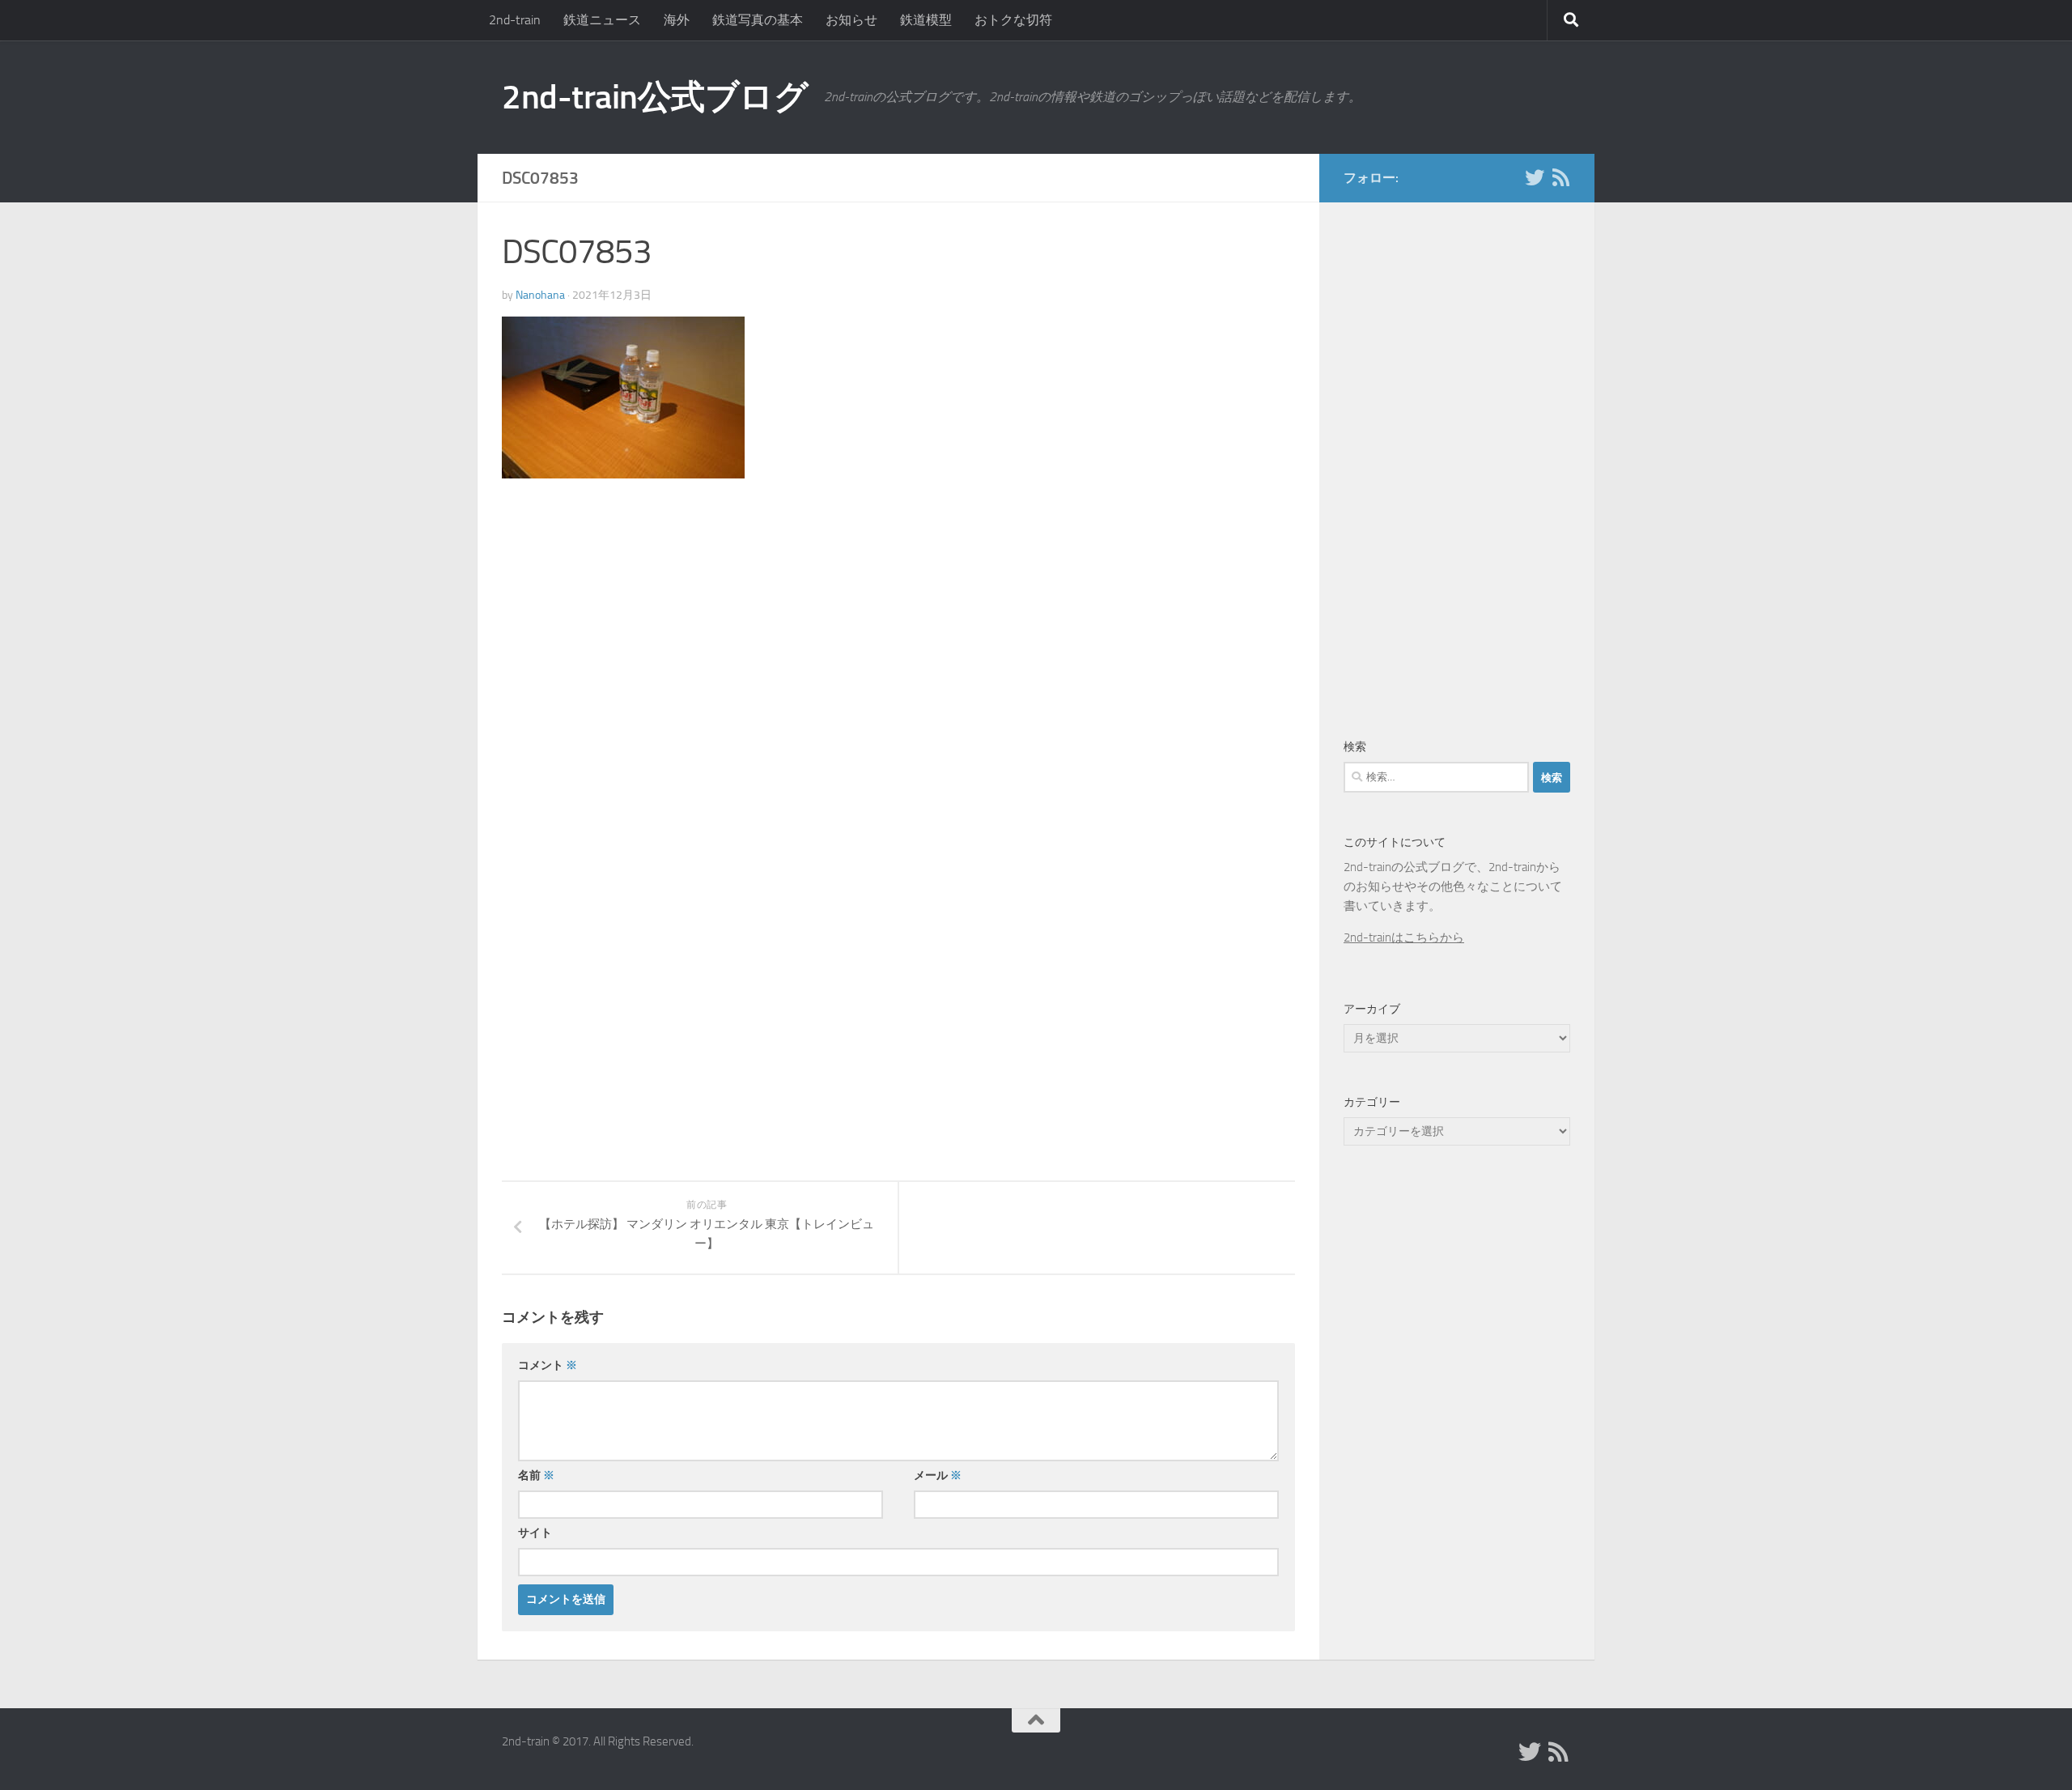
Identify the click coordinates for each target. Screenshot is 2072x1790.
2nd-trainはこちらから (1404, 938)
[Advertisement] (638, 626)
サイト (535, 1533)
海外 (677, 20)
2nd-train (515, 20)
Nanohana (540, 295)
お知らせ (851, 20)
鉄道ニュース (602, 20)
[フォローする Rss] (1560, 177)
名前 (536, 1475)
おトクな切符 (1013, 20)
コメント (548, 1365)
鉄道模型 (926, 20)
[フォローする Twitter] (1535, 177)
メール (938, 1475)
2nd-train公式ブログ (655, 97)
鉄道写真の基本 (758, 20)
